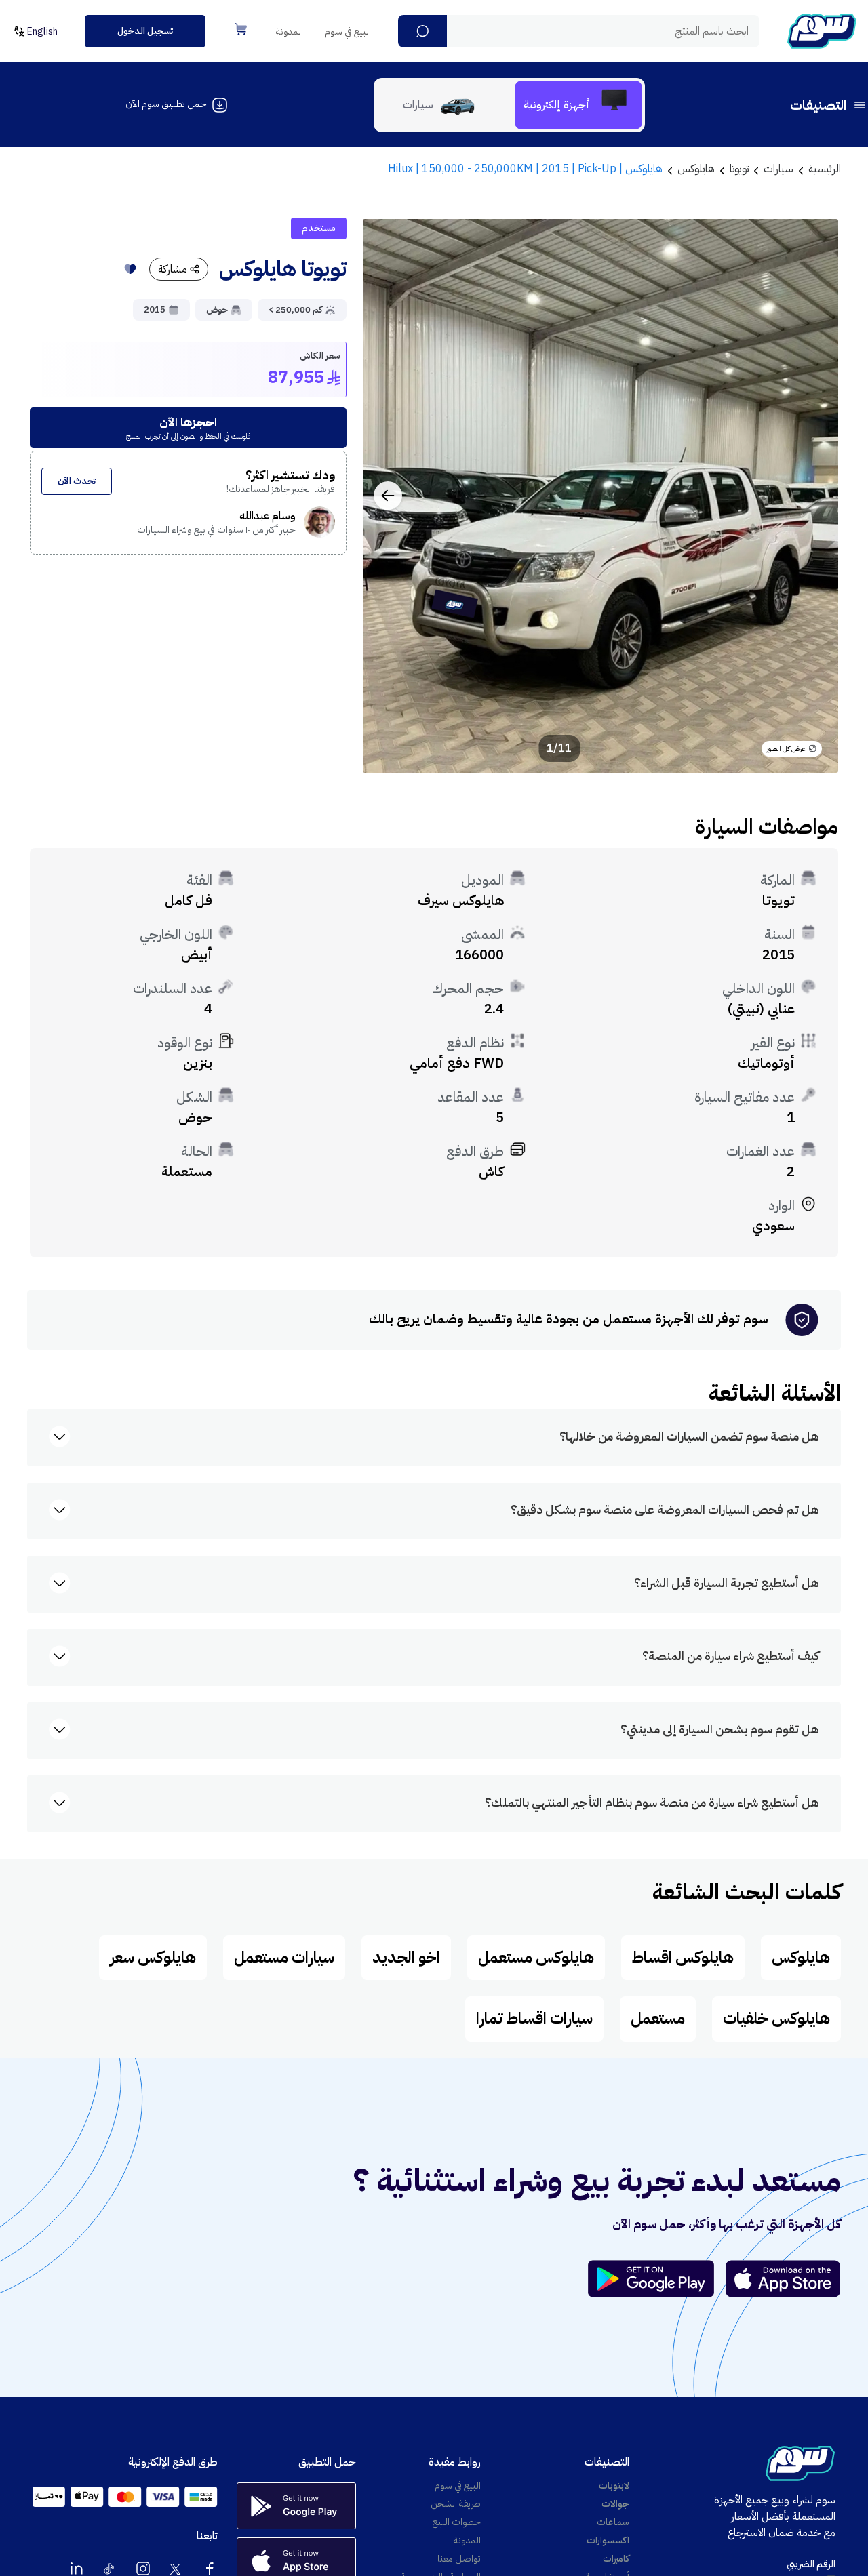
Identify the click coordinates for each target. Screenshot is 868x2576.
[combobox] (579, 31)
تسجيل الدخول (145, 31)
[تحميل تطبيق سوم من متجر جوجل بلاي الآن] (657, 2279)
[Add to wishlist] (130, 269)
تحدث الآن (77, 481)
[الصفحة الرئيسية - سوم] (822, 31)
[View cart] (241, 29)
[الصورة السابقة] (813, 496)
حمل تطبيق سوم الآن (166, 104)
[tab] (578, 105)
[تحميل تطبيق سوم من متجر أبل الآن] (783, 2279)
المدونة (290, 32)
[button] (422, 31)
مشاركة (173, 269)
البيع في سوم (348, 32)
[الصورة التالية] (388, 496)
